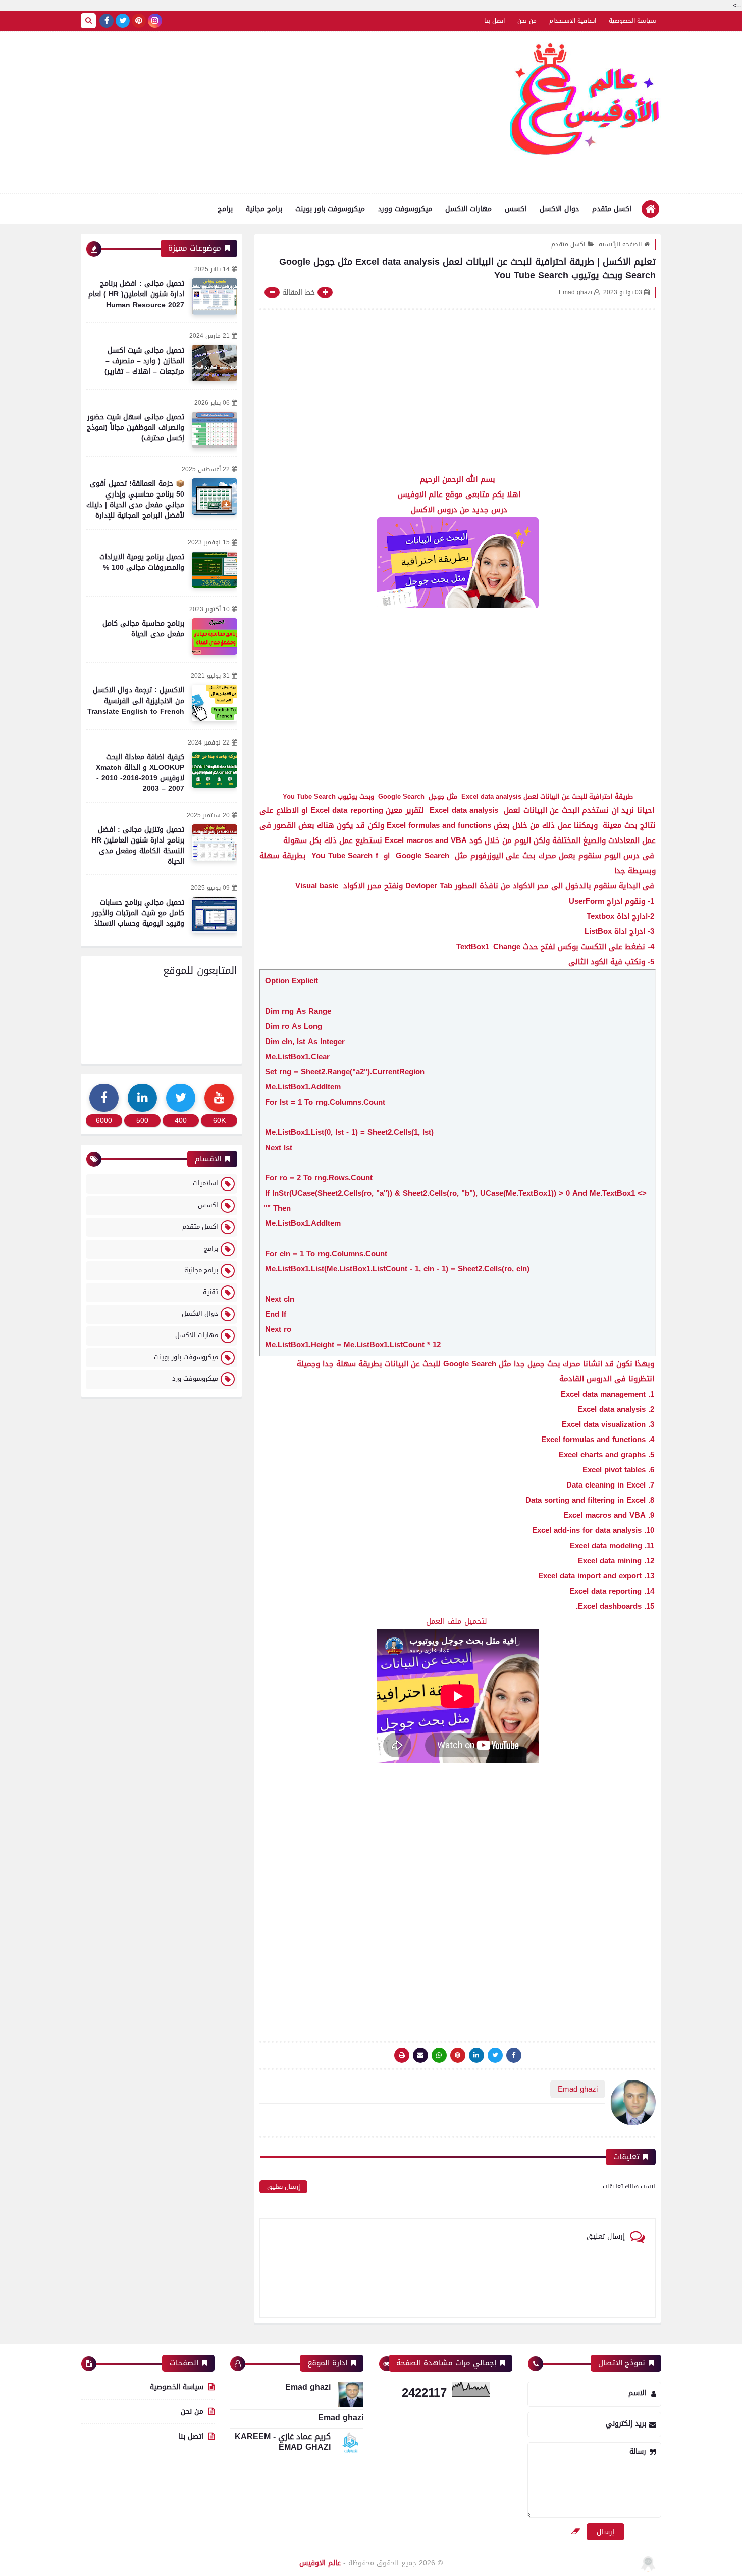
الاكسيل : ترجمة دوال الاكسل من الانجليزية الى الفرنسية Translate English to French (136, 701)
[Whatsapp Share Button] (439, 2055)
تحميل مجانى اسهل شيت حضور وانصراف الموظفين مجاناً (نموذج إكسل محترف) (136, 428)
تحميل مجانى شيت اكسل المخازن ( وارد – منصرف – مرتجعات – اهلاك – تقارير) (144, 361)
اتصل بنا (494, 21)
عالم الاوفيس (320, 2563)
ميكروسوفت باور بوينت (330, 209)
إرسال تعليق (283, 2187)
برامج (225, 209)
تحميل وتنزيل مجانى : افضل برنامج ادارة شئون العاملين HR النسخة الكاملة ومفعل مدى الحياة (138, 846)
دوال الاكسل (559, 209)
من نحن (527, 21)
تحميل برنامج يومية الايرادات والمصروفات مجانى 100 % (142, 562)
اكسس (516, 209)
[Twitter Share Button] (495, 2055)
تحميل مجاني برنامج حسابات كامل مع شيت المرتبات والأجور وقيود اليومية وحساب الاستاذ (138, 913)
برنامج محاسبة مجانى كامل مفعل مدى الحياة (143, 629)
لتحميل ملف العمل (458, 1621)
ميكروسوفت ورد (195, 1379)
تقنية (210, 1292)
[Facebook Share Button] (514, 2055)
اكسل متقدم (612, 209)
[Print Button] (402, 2055)
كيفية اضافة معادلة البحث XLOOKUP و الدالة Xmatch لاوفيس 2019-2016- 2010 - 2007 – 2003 (140, 773)
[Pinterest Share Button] (476, 2055)
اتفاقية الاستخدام (573, 21)
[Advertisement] (264, 113)
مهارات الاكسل (468, 209)
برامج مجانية (264, 209)
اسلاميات (205, 1183)
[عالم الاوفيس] (586, 103)
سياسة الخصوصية (632, 21)
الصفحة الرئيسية (620, 244)
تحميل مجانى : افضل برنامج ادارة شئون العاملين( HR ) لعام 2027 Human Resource (136, 294)
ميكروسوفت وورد (405, 209)
